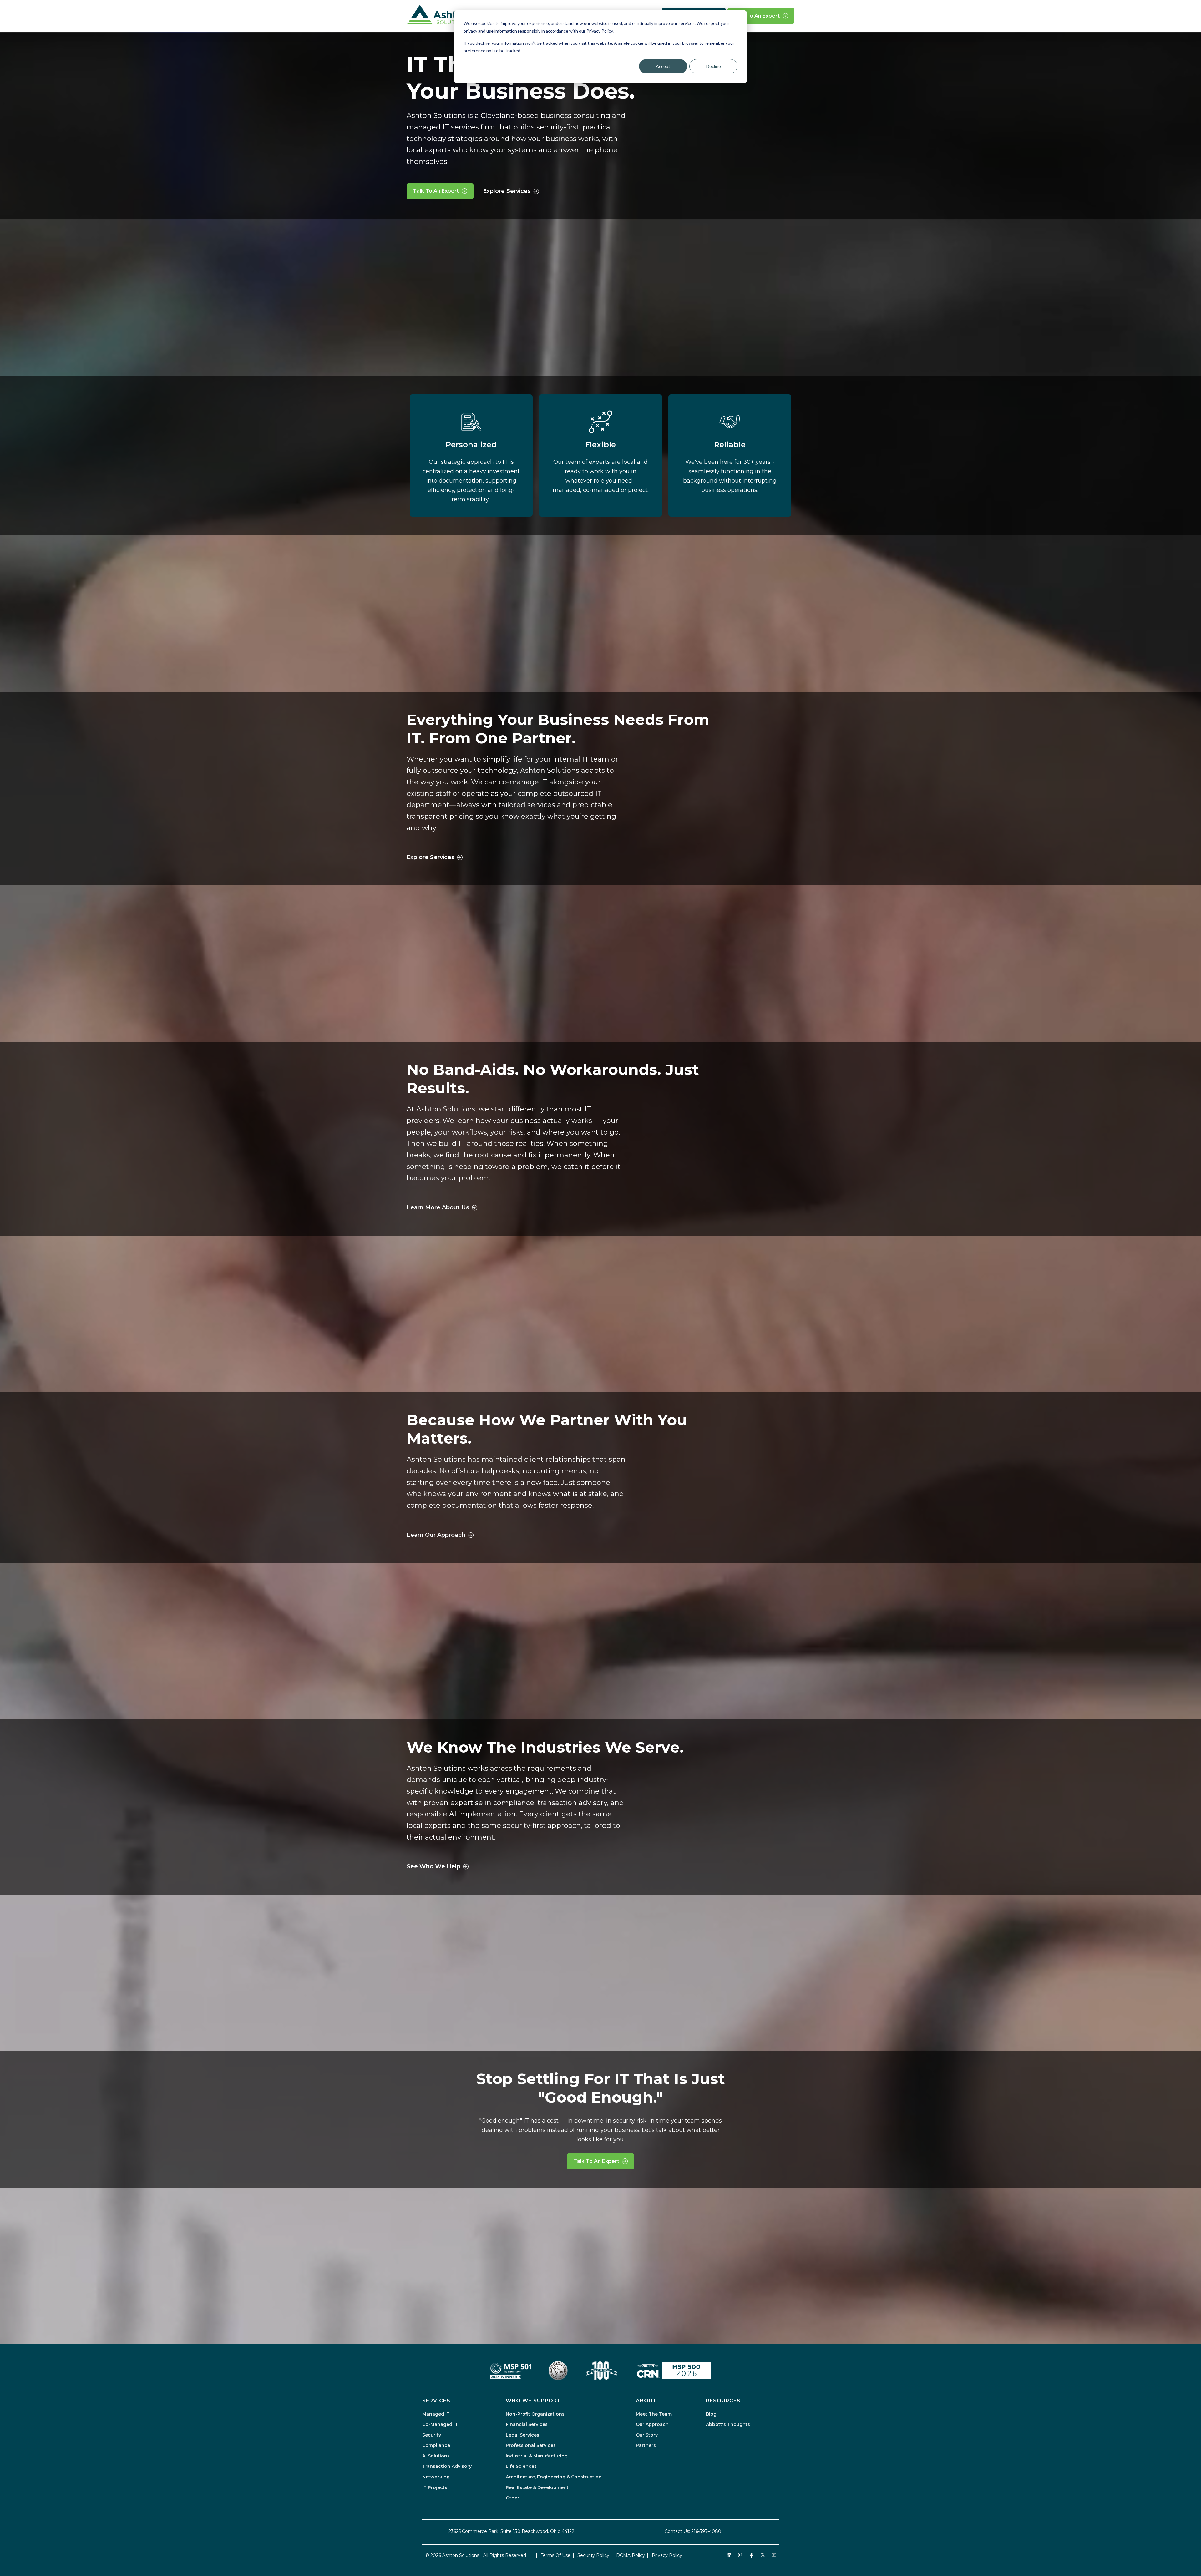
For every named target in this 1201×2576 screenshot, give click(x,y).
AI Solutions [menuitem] (436, 2456)
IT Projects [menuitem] (435, 2487)
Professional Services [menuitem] (531, 2445)
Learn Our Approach (436, 1535)
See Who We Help (433, 1866)
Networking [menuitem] (436, 2477)
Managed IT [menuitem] (436, 2414)
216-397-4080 (706, 2531)
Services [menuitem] (436, 2401)
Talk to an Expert (757, 16)
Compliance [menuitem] (436, 2445)
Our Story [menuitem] (647, 2435)
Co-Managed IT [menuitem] (440, 2424)
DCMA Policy (631, 2555)
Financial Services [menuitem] (527, 2424)
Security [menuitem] (432, 2435)
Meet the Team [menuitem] (654, 2414)
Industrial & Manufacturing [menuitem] (537, 2456)
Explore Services (507, 191)
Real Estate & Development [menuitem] (537, 2487)
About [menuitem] (646, 2401)
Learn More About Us (438, 1207)
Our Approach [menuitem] (652, 2424)
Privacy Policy (667, 2555)
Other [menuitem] (512, 2498)
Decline (714, 66)
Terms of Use (556, 2555)
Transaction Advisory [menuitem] (447, 2466)
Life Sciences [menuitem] (521, 2466)
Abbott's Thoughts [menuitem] (728, 2424)
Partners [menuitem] (646, 2445)
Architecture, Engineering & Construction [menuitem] (554, 2477)
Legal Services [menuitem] (522, 2435)
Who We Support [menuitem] (533, 2401)
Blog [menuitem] (711, 2414)
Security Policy (593, 2555)
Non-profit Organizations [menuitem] (535, 2414)
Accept (663, 66)
